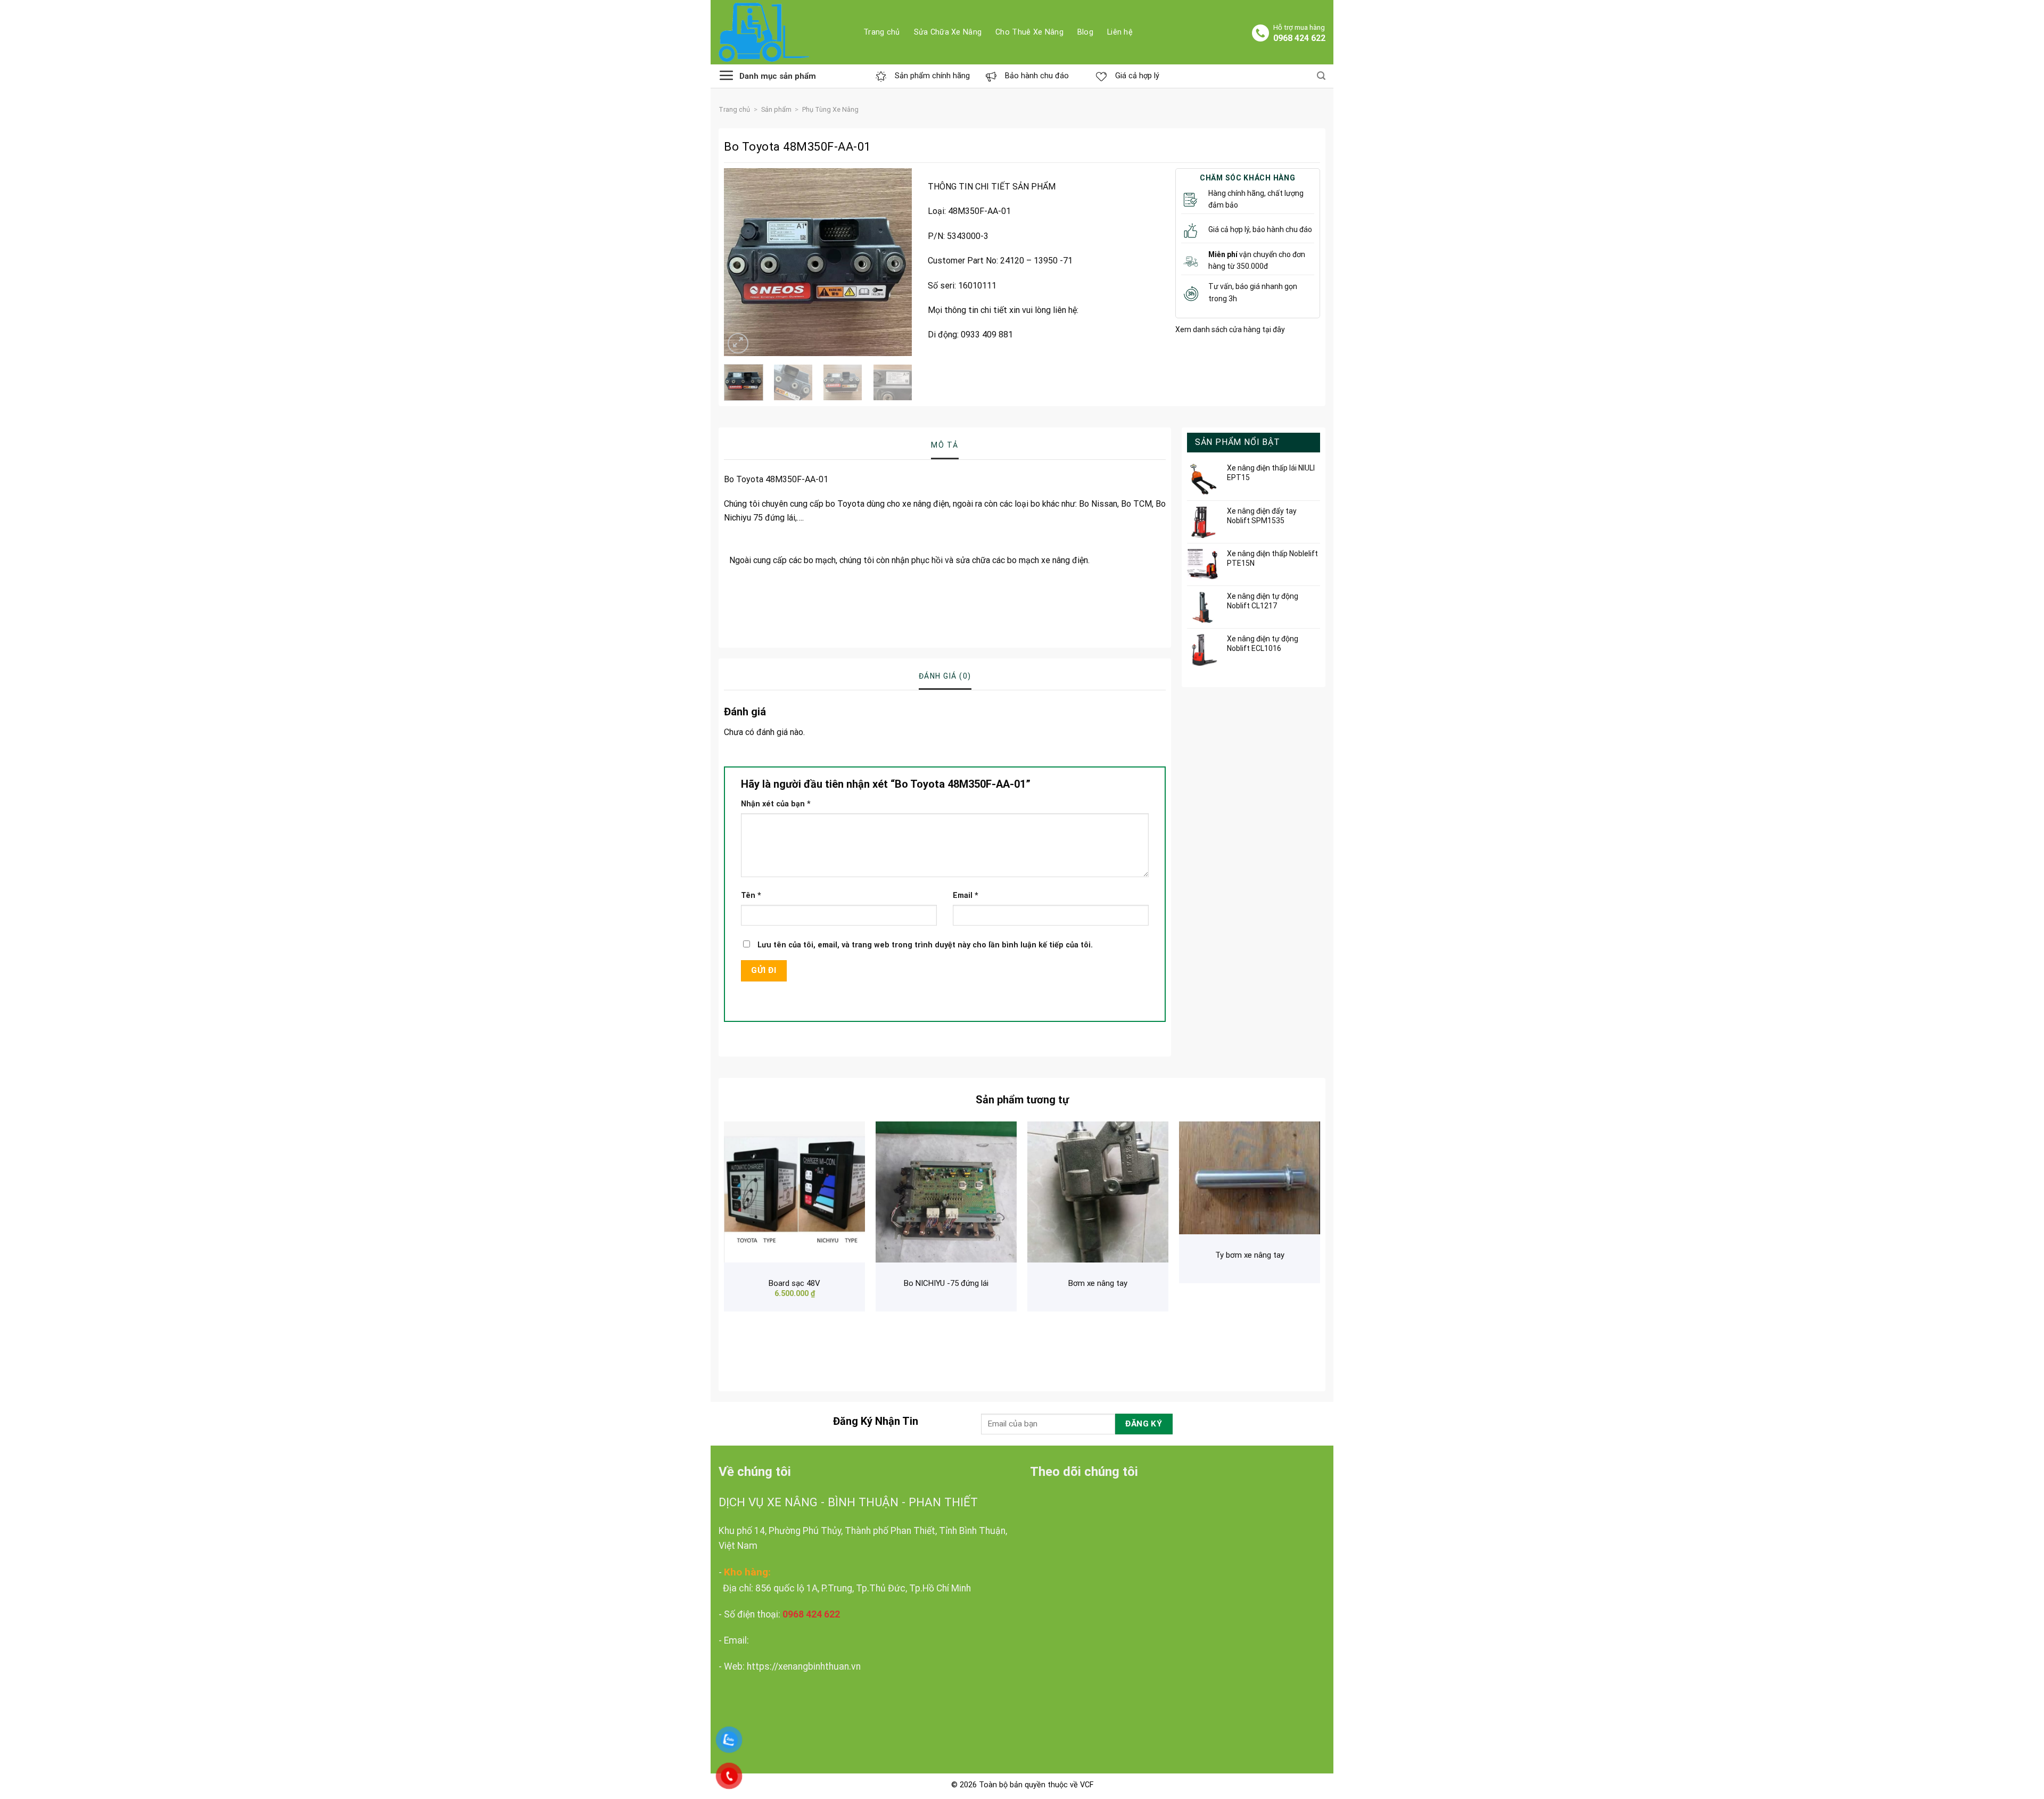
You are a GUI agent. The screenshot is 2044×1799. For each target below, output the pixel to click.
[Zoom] (738, 344)
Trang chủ (734, 109)
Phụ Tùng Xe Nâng (830, 109)
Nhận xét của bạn (776, 804)
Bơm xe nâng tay (1098, 1283)
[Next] (895, 262)
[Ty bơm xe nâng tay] (1250, 1178)
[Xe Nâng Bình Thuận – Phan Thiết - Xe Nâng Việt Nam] (783, 32)
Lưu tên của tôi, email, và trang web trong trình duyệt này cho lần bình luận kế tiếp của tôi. (925, 945)
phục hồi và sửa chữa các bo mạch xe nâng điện (1000, 560)
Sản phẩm (776, 109)
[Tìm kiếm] (1321, 76)
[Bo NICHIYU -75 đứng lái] (946, 1192)
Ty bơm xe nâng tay (1250, 1255)
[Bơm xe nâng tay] (1098, 1192)
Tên (751, 896)
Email (966, 896)
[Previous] (741, 262)
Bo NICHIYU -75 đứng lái (946, 1283)
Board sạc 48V (794, 1283)
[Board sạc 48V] (794, 1192)
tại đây (1273, 329)
